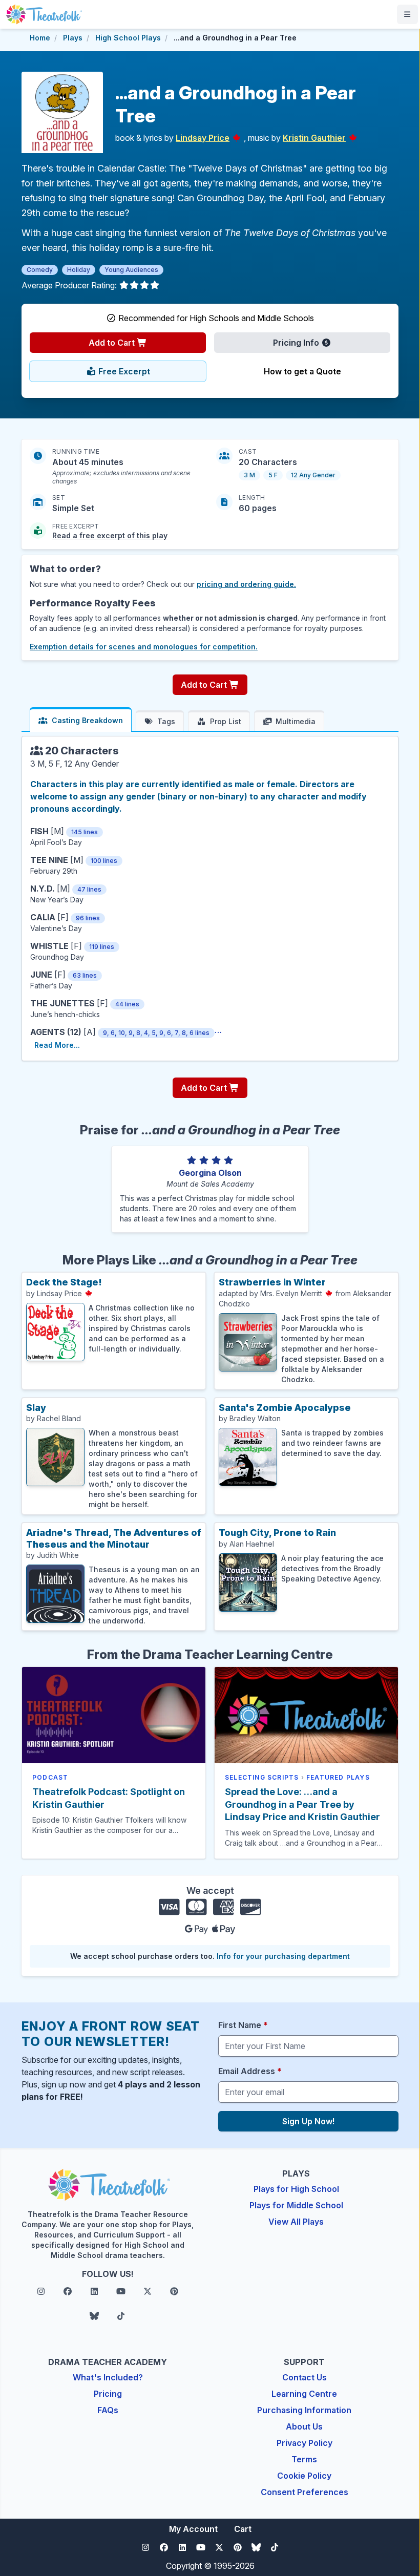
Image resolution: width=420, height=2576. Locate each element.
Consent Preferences (304, 2492)
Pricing (108, 2394)
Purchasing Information (304, 2410)
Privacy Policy (304, 2443)
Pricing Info (297, 343)
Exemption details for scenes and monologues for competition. (144, 647)
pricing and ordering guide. (246, 584)
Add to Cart (113, 343)
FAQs (108, 2410)
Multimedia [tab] (296, 721)
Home (40, 38)
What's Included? (108, 2377)
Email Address (250, 2071)
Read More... (57, 1045)
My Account (193, 2529)
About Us (304, 2426)
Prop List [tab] (226, 721)
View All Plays (296, 2222)
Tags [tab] (166, 721)
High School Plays (128, 38)
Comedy (40, 270)
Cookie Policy (304, 2476)
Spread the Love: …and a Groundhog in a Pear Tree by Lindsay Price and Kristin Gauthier (302, 1804)
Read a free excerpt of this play (110, 535)
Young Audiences (131, 270)
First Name (243, 2025)
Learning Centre (304, 2394)
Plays (73, 38)
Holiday (79, 270)
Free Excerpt (123, 371)
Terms (304, 2459)
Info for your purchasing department (283, 1956)
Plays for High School (296, 2189)
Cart (243, 2529)
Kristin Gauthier (314, 138)
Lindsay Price (203, 138)
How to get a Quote (302, 371)
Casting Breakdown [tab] (87, 720)
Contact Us (304, 2377)
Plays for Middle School (296, 2205)
